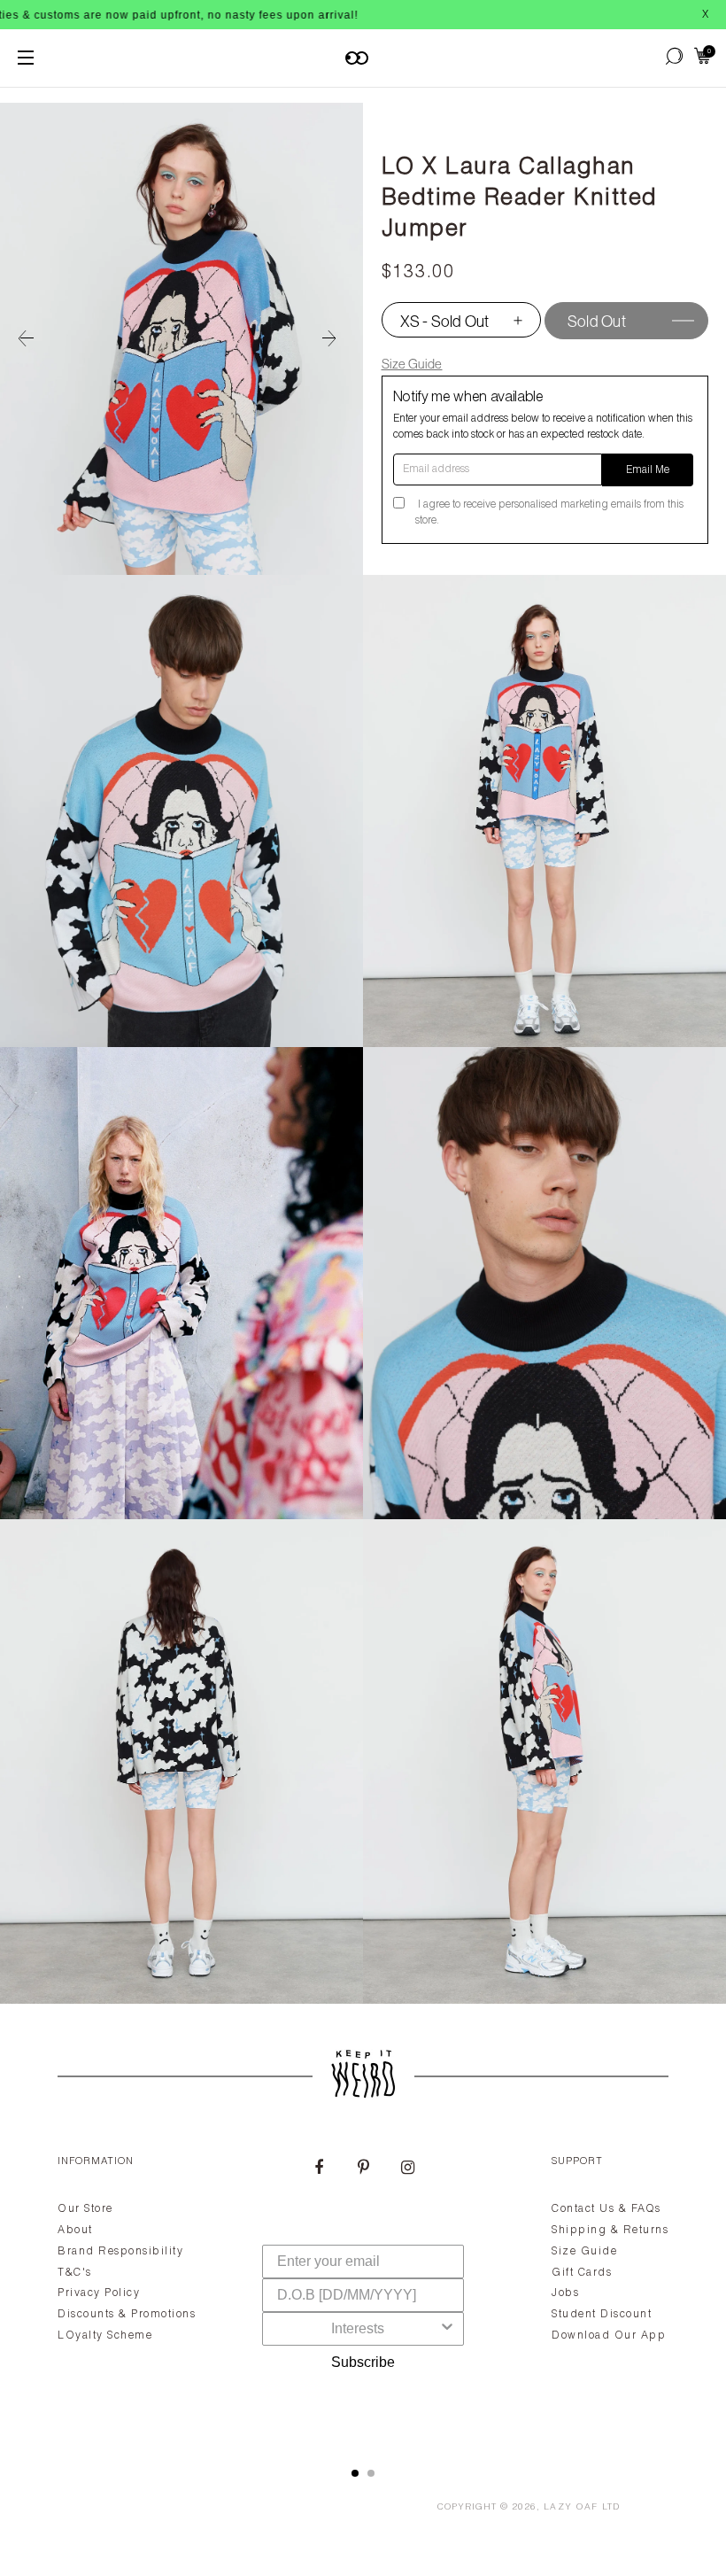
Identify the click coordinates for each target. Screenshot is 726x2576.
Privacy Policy (99, 2293)
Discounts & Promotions (127, 2315)
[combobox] (358, 2329)
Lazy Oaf (571, 2508)
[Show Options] (447, 2329)
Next (336, 339)
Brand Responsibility (120, 2252)
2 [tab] (371, 2473)
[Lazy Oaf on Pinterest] (363, 2169)
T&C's (75, 2273)
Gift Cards (582, 2273)
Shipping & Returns (610, 2231)
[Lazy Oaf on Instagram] (407, 2169)
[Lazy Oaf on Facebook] (319, 2169)
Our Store (85, 2209)
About (75, 2231)
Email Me (648, 470)
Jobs (565, 2293)
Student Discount (602, 2315)
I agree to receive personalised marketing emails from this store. (549, 513)
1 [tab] (355, 2473)
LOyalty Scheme (105, 2336)
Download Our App (609, 2336)
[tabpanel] (363, 2290)
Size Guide (412, 364)
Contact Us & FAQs (606, 2209)
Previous (27, 339)
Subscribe (363, 2362)
